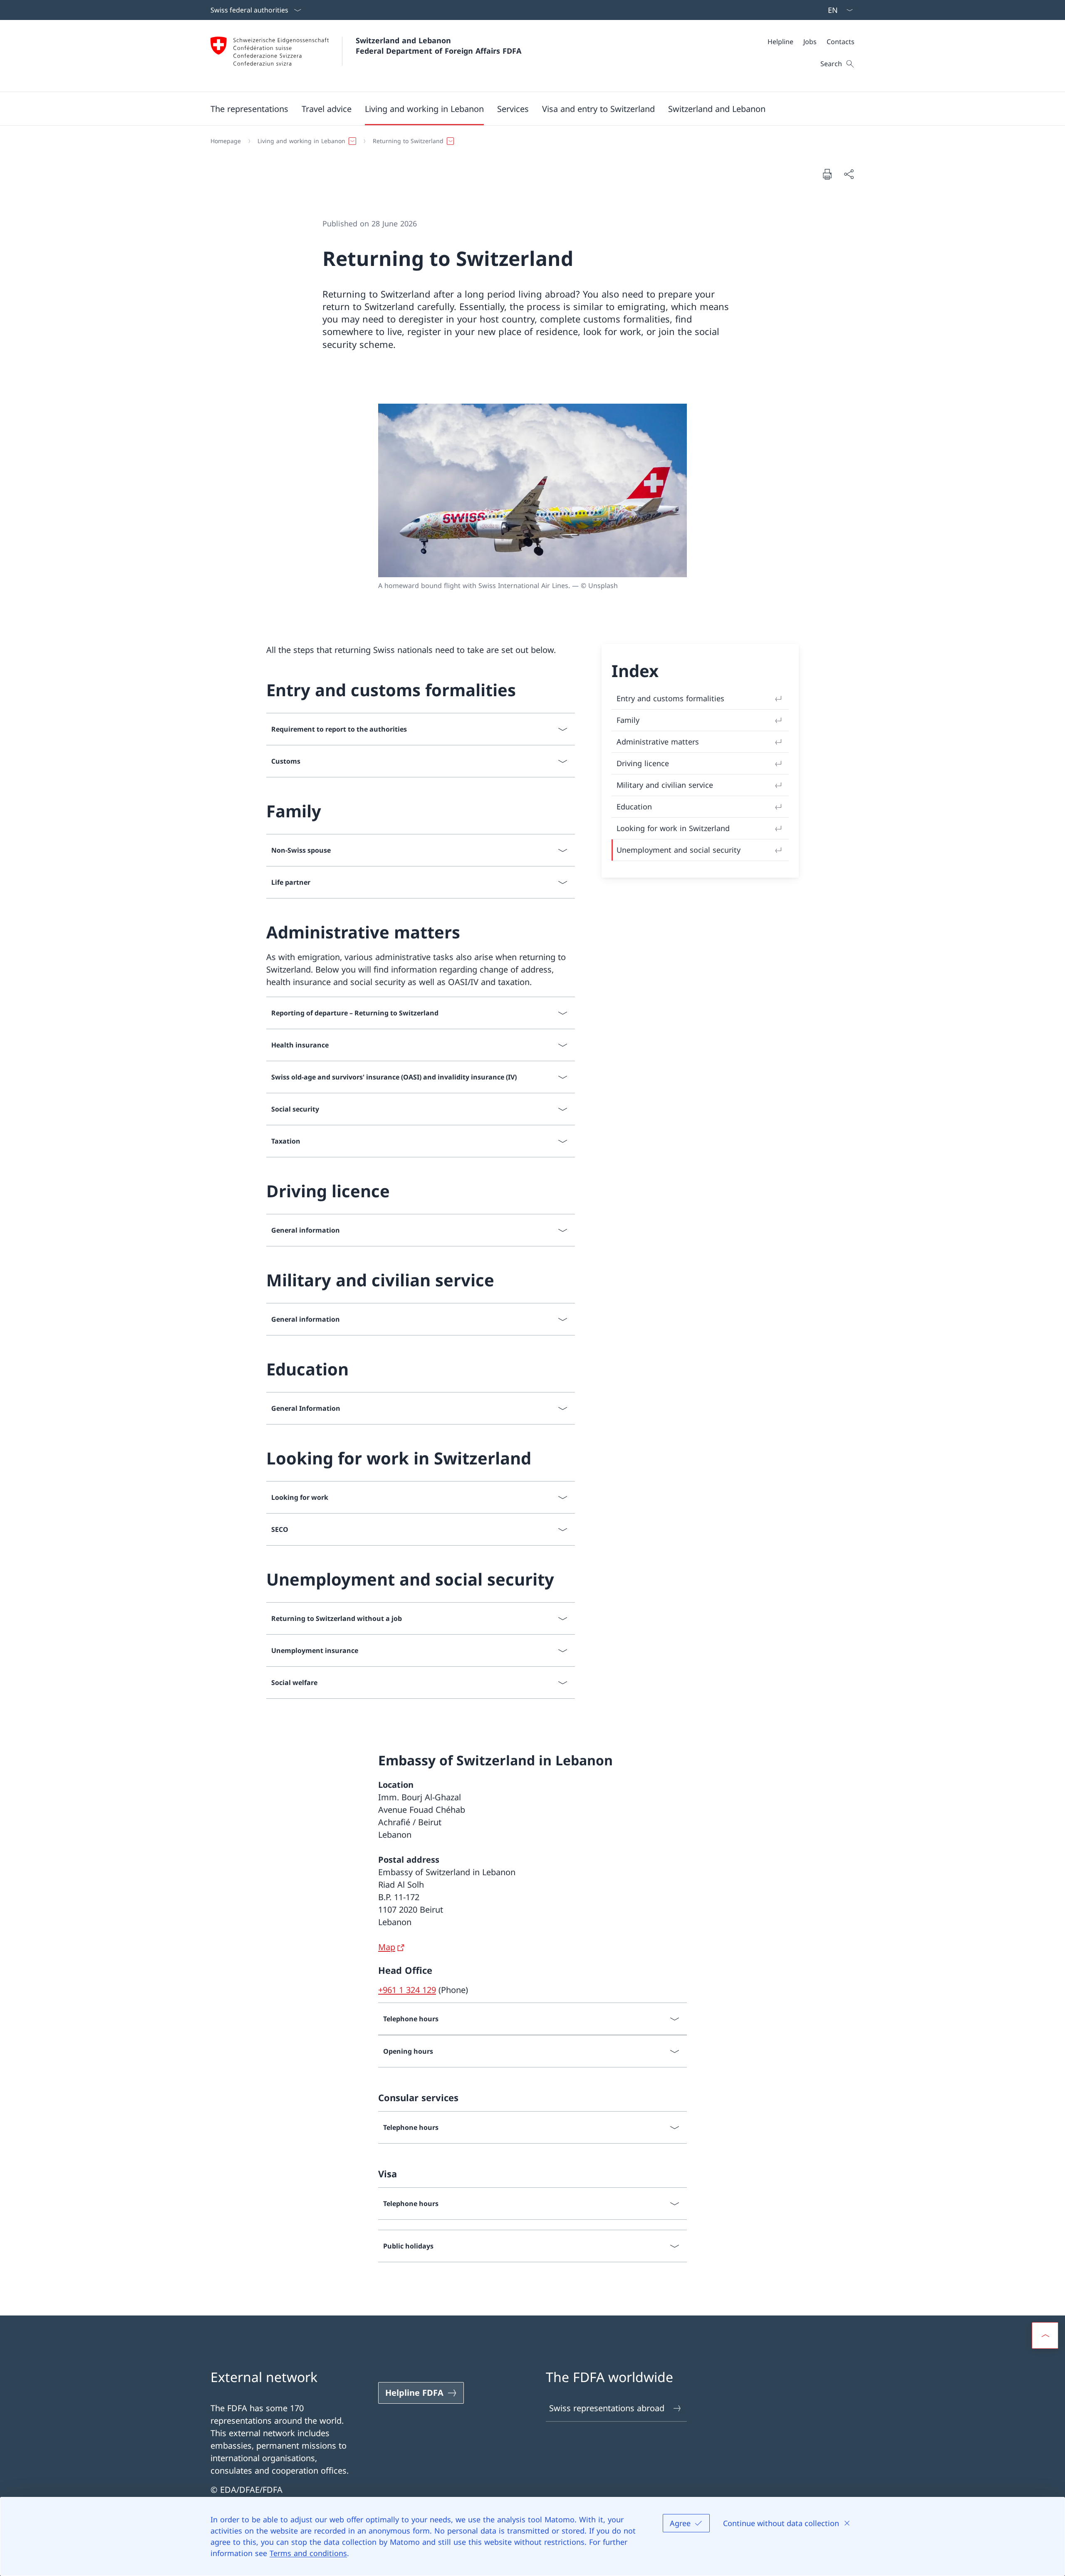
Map (387, 1947)
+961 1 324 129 (407, 1990)
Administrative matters (658, 742)
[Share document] (849, 174)
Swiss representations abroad (607, 2408)
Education (634, 807)
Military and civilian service (665, 785)
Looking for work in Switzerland (673, 828)
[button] (249, 109)
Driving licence (643, 763)
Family (628, 720)
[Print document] (827, 174)
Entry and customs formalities (670, 698)
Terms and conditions (308, 2553)
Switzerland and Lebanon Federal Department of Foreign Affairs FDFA (438, 46)
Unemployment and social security (679, 850)
